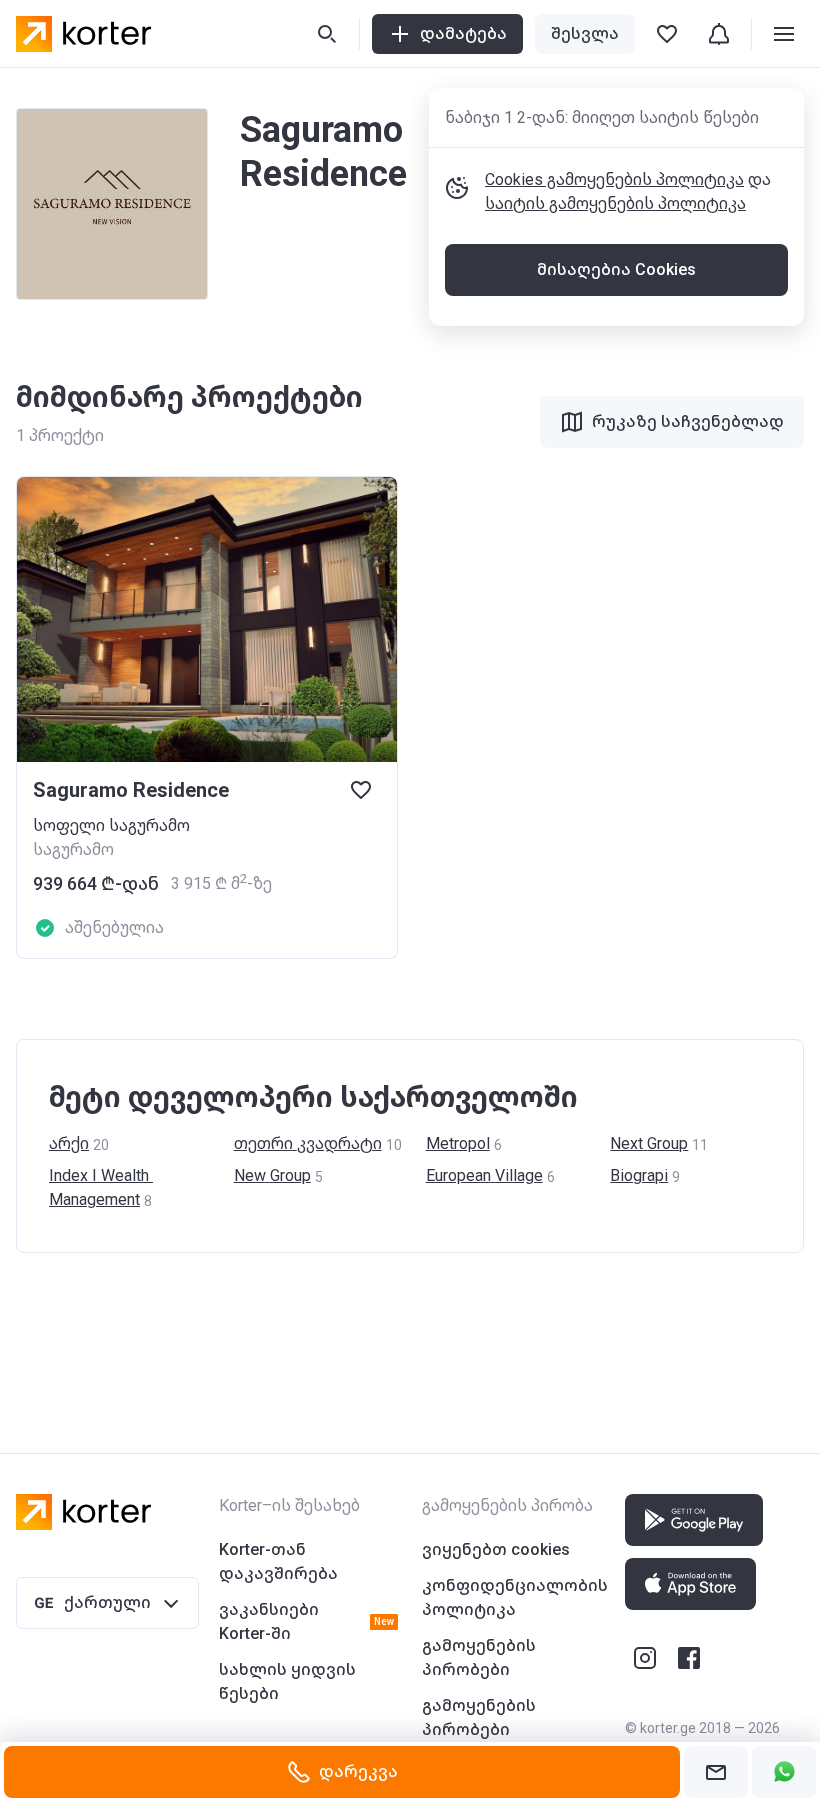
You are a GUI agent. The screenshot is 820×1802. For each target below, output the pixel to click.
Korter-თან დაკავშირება (278, 1561)
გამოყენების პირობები (479, 1657)
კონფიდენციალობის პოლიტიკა (515, 1597)
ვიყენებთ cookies (496, 1549)
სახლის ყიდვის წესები (287, 1681)
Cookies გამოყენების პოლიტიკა (614, 179)
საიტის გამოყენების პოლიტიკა (615, 203)
